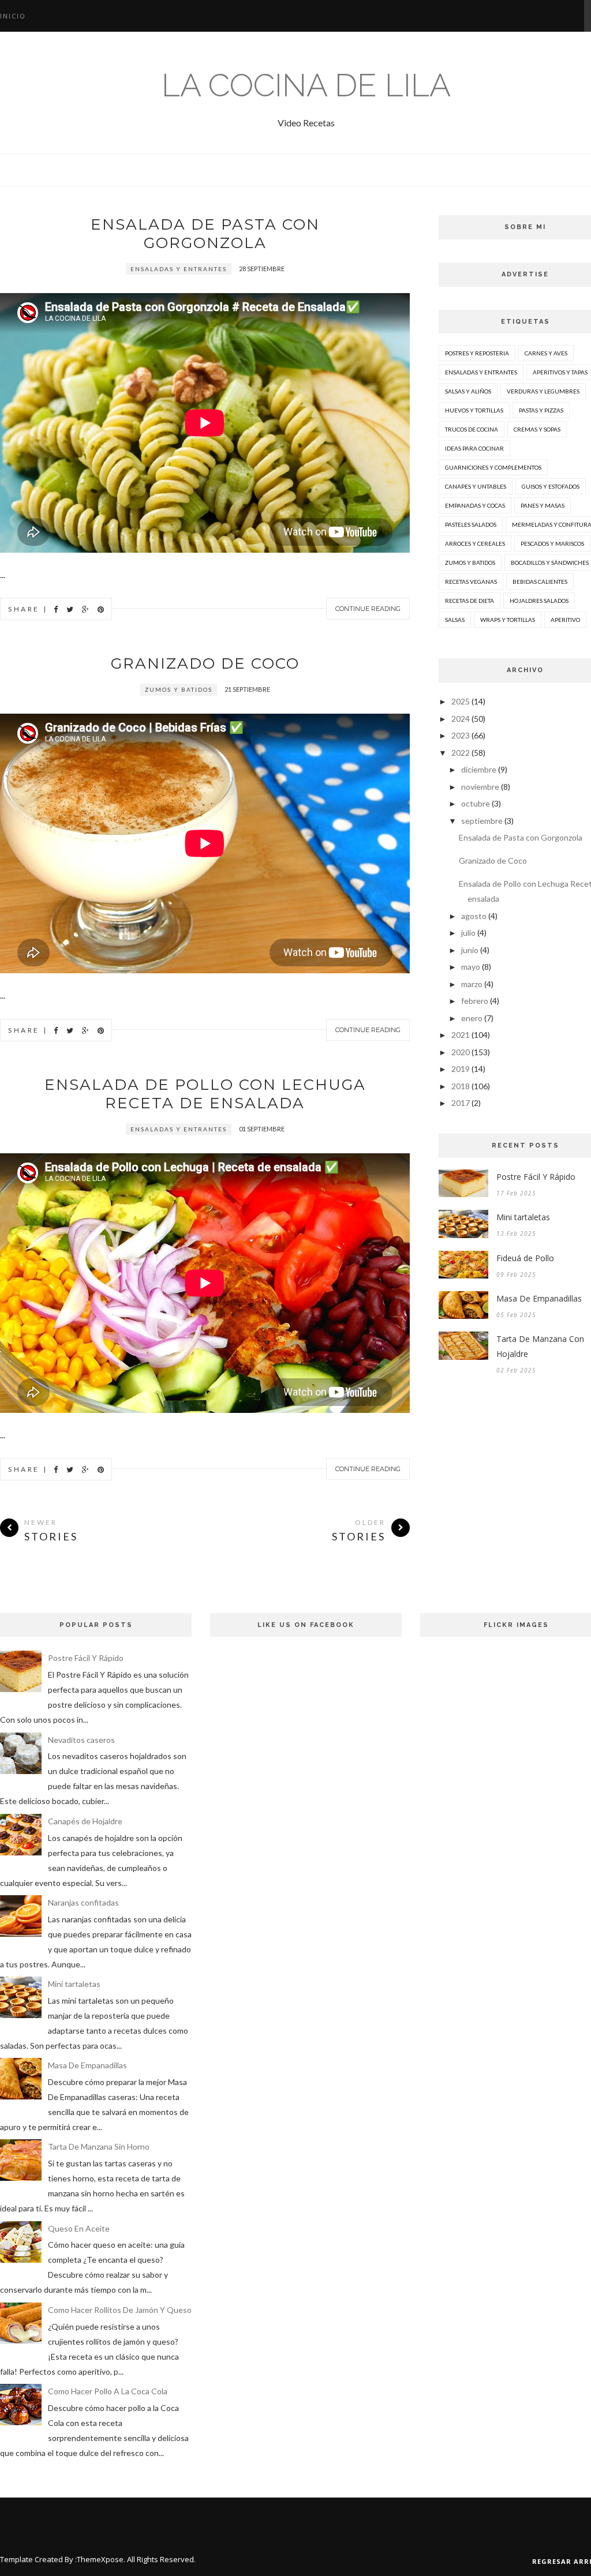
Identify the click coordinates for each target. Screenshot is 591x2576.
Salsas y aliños (468, 391)
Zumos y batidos (179, 689)
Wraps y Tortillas (508, 620)
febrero (475, 1001)
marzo (472, 984)
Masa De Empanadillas (87, 2065)
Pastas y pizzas (541, 410)
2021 (461, 1035)
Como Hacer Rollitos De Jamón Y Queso (120, 2310)
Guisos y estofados (551, 486)
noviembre (480, 787)
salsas (455, 620)
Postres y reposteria (477, 353)
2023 (461, 735)
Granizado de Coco (205, 663)
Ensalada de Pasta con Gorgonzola (205, 234)
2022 (461, 753)
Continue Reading (368, 609)
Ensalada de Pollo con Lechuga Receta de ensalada (205, 1094)
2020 (461, 1052)
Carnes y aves (546, 353)
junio (470, 950)
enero (472, 1018)
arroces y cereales (475, 543)
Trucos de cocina (472, 429)
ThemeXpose (100, 2559)
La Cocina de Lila (306, 85)
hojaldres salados (539, 601)
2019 (461, 1069)
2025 (461, 701)
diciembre (479, 769)
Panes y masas (543, 505)
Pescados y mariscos (552, 543)
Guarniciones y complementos (493, 467)
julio (468, 933)
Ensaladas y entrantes (179, 269)
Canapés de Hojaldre (85, 1821)
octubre (476, 803)
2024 (461, 719)
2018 (461, 1086)
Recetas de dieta (470, 601)
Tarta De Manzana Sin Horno (99, 2146)
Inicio (13, 16)
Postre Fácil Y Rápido (86, 1658)
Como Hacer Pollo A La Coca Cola (108, 2391)
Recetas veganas (471, 582)
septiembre (482, 821)
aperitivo (565, 620)
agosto (474, 916)
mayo (471, 967)
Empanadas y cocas (475, 505)
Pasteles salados (471, 524)
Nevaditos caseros (81, 1740)
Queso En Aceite (79, 2228)
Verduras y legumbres (543, 391)
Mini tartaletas (74, 1984)
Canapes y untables (476, 486)
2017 (461, 1103)
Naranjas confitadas (83, 1902)
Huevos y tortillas (474, 410)
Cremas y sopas (537, 429)
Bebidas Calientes (540, 582)
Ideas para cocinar (474, 448)
